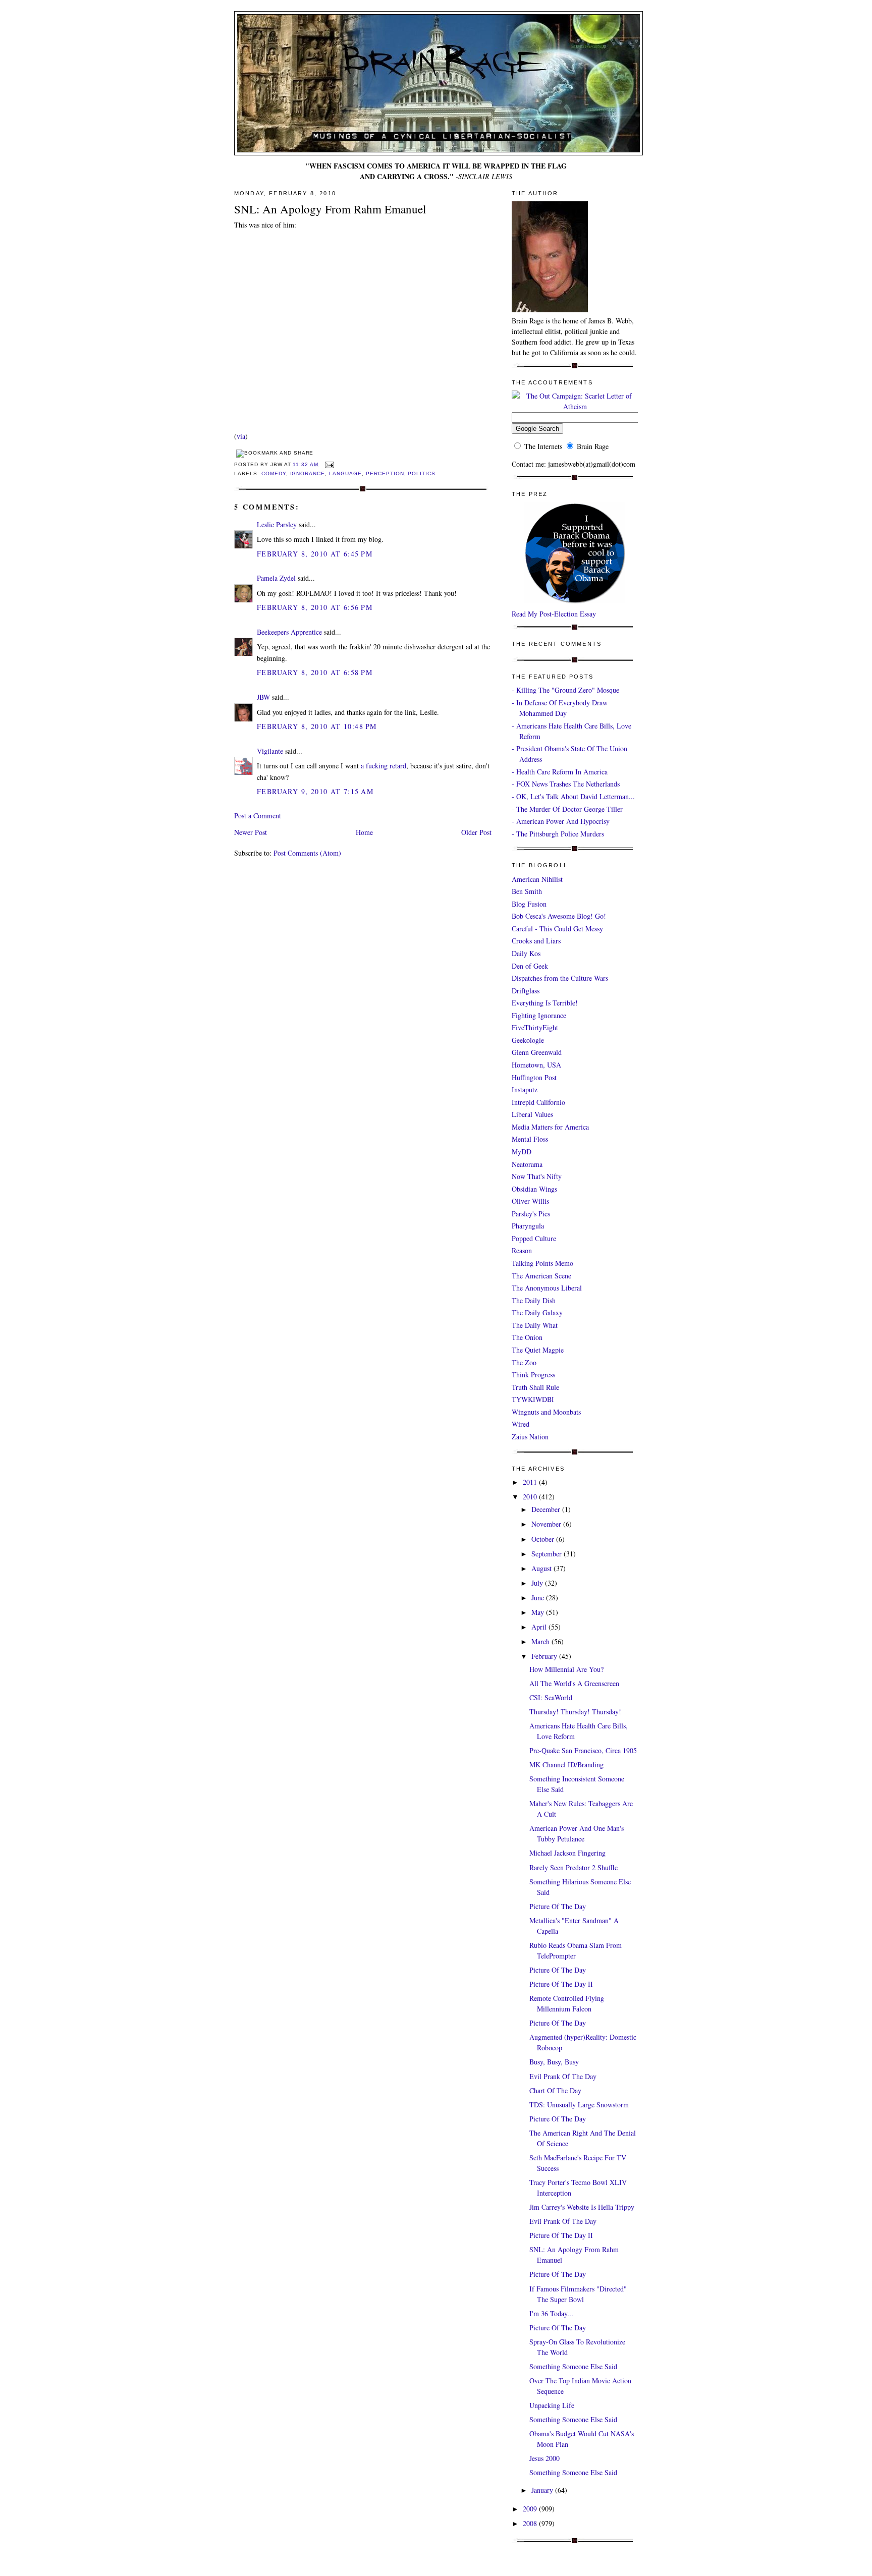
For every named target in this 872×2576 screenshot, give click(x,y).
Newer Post (251, 832)
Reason (522, 1250)
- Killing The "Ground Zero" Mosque (565, 690)
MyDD (522, 1152)
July (538, 1583)
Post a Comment (258, 816)
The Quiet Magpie (538, 1350)
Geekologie (528, 1040)
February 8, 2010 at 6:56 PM (315, 607)
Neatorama (527, 1164)
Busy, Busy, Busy (554, 2062)
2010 (531, 1497)
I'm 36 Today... (551, 2313)
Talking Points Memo (542, 1263)
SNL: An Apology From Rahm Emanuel (330, 209)
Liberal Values (532, 1114)
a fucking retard (384, 766)
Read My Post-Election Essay (554, 614)
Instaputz (525, 1089)
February (545, 1656)
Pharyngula (528, 1226)
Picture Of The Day (558, 1906)
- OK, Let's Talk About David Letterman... (573, 796)
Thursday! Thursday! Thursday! (575, 1712)
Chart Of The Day (555, 2090)
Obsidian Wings (534, 1189)
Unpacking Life (552, 2405)
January (543, 2490)
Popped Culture (534, 1238)
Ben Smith (527, 891)
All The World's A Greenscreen (574, 1683)
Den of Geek (530, 966)
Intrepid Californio (538, 1102)
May (539, 1612)
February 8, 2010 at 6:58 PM (315, 672)
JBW (263, 697)
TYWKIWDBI (533, 1399)
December (547, 1509)
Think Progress (533, 1375)
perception (385, 473)
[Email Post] (328, 464)
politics (422, 473)
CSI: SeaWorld (551, 1697)
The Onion (527, 1337)
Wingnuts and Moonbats (546, 1412)
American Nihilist (537, 879)
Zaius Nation (530, 1437)
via (241, 436)
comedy (274, 473)
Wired (521, 1424)
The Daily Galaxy (537, 1312)
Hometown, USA (536, 1065)
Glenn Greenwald (537, 1052)
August (542, 1568)
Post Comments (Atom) (307, 853)
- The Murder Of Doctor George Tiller (567, 809)
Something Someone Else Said (573, 2366)
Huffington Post (534, 1077)
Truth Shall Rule (535, 1387)
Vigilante (270, 751)
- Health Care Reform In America (560, 772)
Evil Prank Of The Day (563, 2076)
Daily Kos (526, 953)
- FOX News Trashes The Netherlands (566, 784)
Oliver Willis (530, 1201)
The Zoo (524, 1362)
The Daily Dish (534, 1300)
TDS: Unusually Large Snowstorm (579, 2105)
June (539, 1598)
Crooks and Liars (536, 941)
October (544, 1539)
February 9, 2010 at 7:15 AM (315, 791)
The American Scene (541, 1276)
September (548, 1554)
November (547, 1524)
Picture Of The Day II (561, 1984)
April (540, 1627)
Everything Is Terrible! (545, 1003)
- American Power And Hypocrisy (561, 821)
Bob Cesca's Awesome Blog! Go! (559, 916)
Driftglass (526, 991)
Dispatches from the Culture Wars (560, 978)
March (541, 1641)
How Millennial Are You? (566, 1669)
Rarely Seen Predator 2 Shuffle (574, 1867)
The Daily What (535, 1325)
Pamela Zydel (276, 578)
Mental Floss (530, 1139)
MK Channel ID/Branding (566, 1765)
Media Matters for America (550, 1127)
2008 (531, 2523)
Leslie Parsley (277, 524)
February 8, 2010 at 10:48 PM (317, 726)
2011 (531, 1482)
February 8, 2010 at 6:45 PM (315, 554)
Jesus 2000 (544, 2458)
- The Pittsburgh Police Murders (558, 834)
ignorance (308, 473)
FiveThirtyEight (535, 1027)
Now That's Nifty (537, 1176)
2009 (531, 2509)
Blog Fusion (529, 904)
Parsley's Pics (531, 1214)
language (345, 473)
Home (364, 832)
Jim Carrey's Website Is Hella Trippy (582, 2207)
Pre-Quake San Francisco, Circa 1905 (583, 1750)
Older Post (476, 832)
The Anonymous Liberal (547, 1288)
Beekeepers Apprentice (289, 632)
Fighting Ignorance (539, 1015)
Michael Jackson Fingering (567, 1853)
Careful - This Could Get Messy (557, 929)
